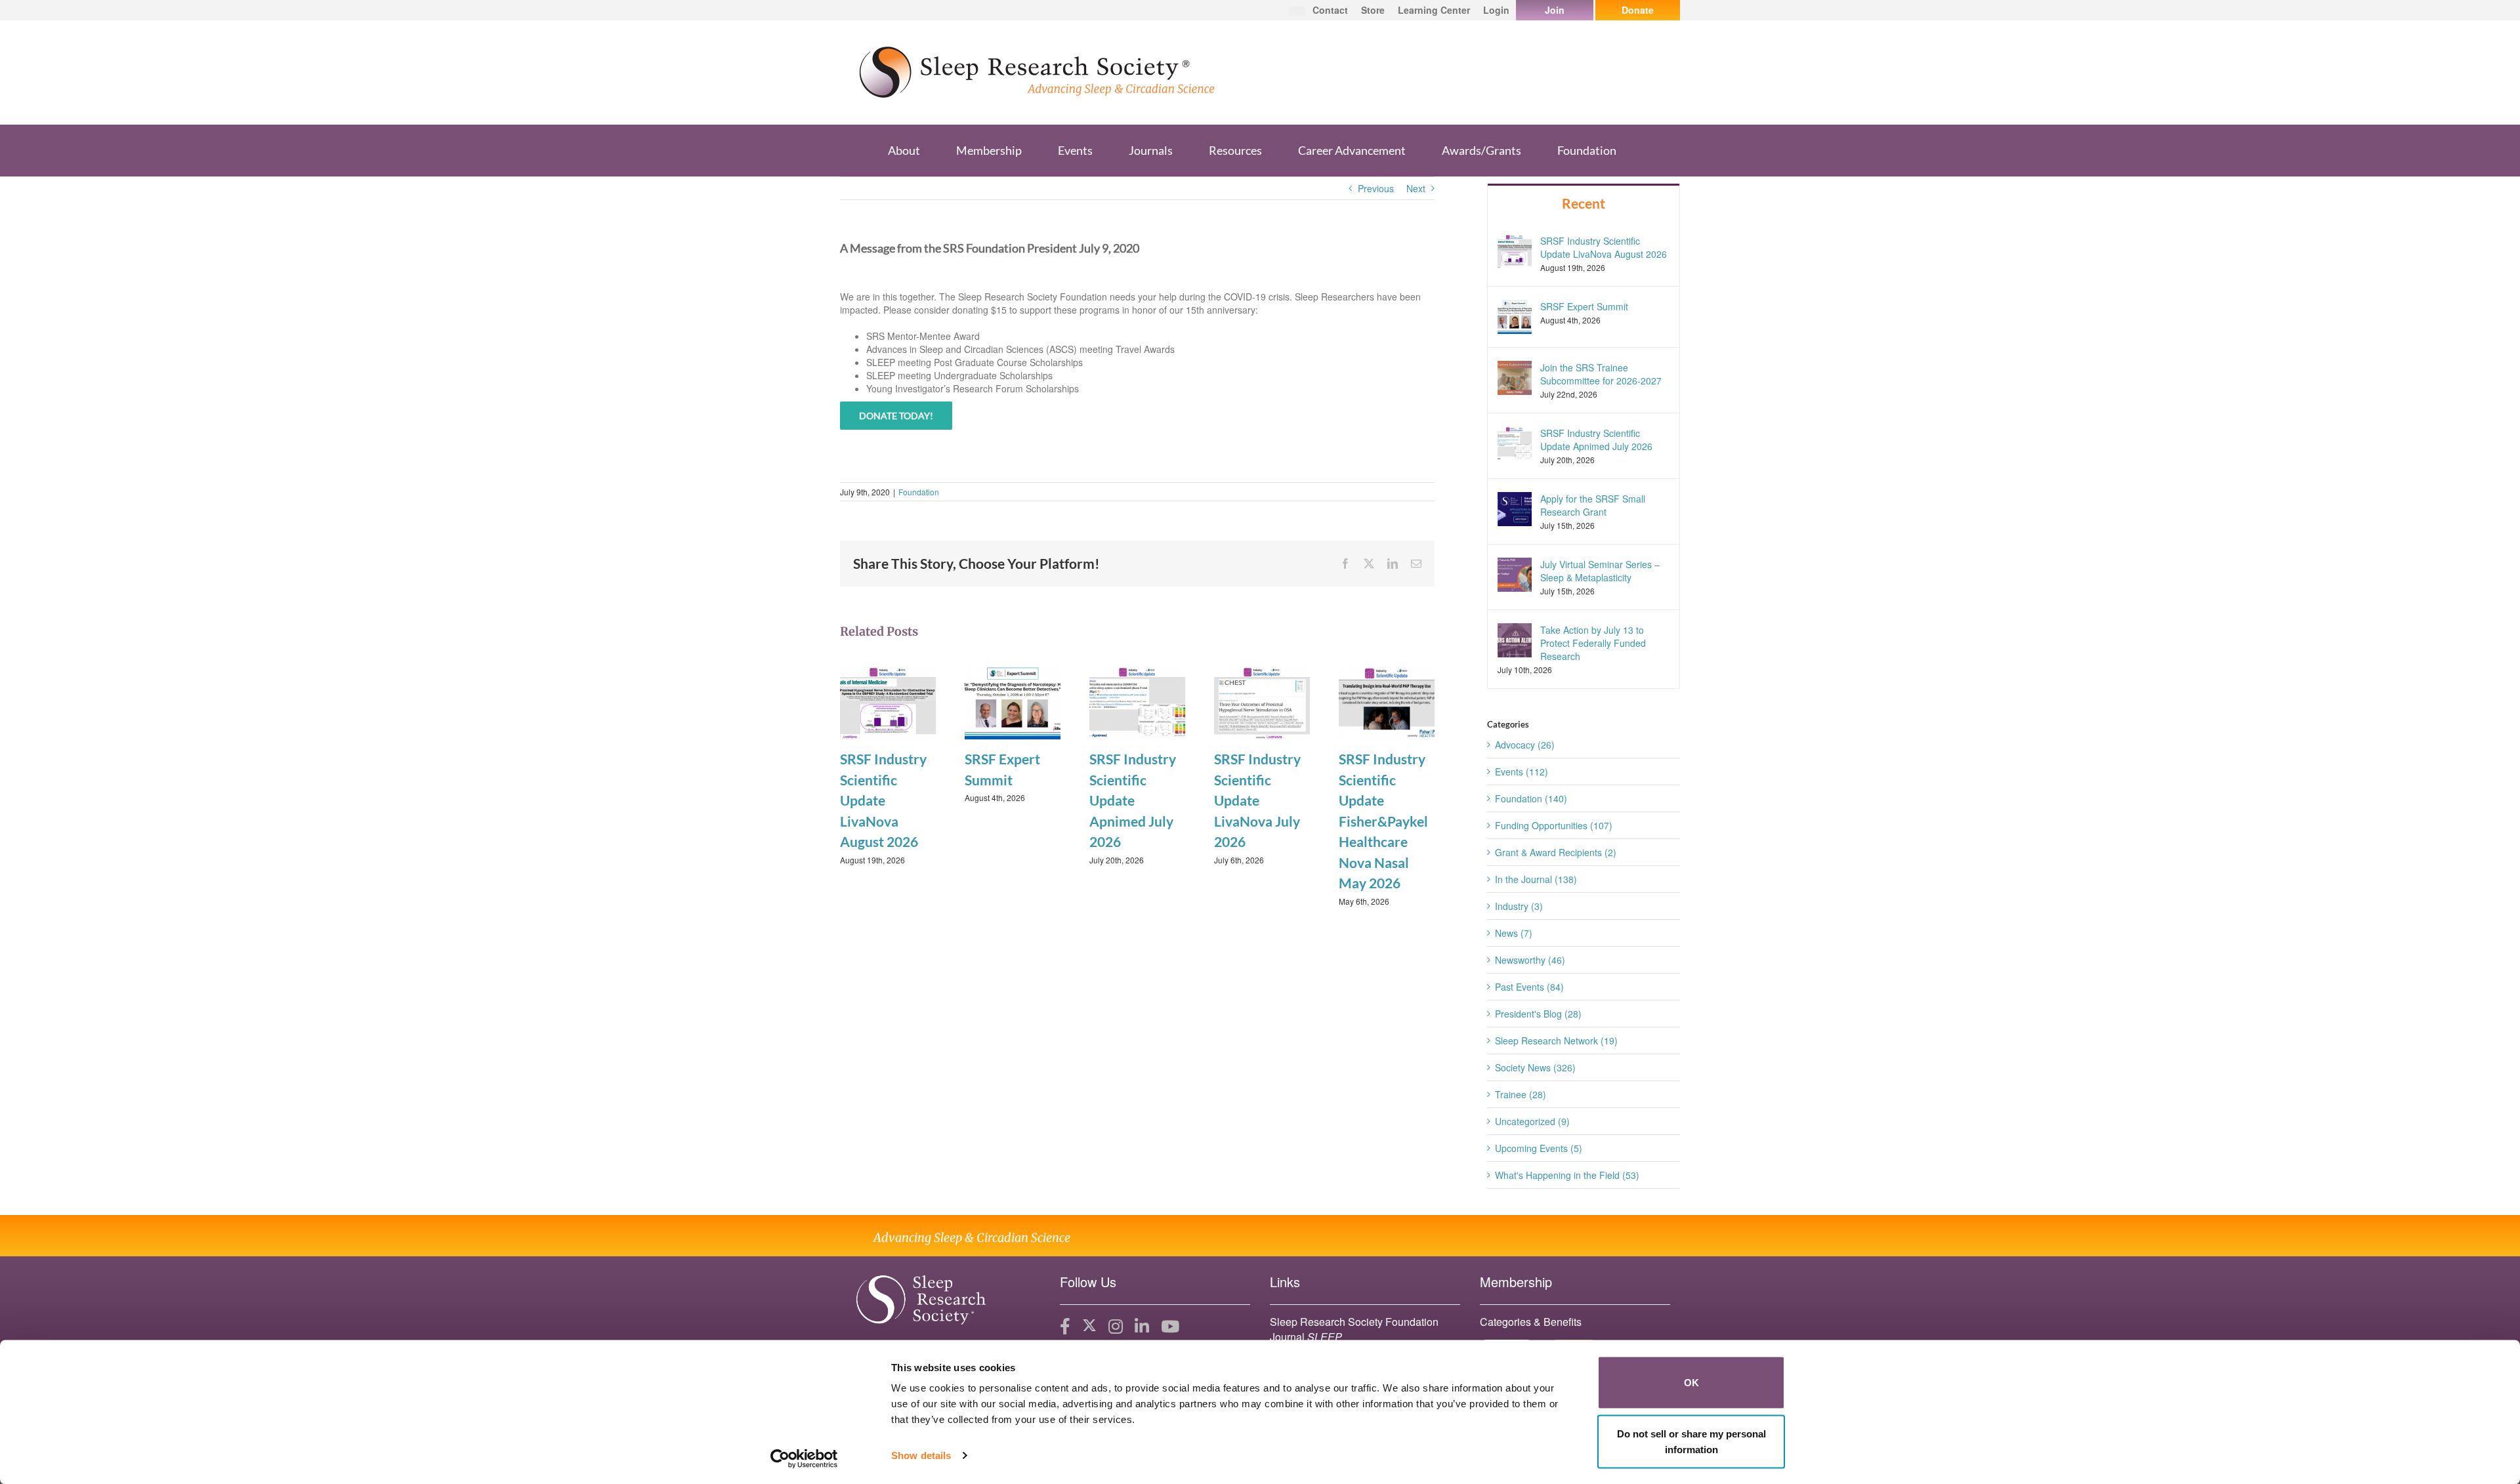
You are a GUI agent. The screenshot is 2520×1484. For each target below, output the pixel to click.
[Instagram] (1116, 1327)
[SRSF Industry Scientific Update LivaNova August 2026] (888, 701)
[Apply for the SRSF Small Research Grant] (1515, 508)
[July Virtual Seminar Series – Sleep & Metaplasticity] (1515, 573)
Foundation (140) (1531, 798)
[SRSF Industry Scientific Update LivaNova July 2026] (1262, 701)
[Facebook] (1065, 1327)
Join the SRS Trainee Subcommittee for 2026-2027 (1601, 374)
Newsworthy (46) (1530, 960)
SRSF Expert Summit (1584, 306)
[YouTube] (1170, 1327)
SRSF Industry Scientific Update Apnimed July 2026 (1133, 800)
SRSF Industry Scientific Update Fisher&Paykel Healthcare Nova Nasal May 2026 (1383, 821)
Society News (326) (1535, 1067)
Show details (921, 1455)
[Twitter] (1089, 1327)
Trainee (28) (1521, 1094)
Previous (1376, 188)
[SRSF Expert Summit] (1013, 701)
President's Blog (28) (1538, 1014)
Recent (1584, 203)
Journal (1306, 1337)
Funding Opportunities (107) (1554, 825)
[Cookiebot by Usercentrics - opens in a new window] (804, 1458)
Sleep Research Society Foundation (1354, 1322)
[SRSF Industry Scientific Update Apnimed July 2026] (1137, 701)
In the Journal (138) (1536, 879)
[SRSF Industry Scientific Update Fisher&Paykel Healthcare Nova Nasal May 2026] (1387, 701)
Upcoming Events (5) (1539, 1148)
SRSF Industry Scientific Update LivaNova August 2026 (883, 800)
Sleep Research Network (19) (1556, 1041)
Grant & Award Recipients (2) (1556, 852)
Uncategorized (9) (1532, 1121)
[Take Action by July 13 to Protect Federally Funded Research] (1515, 639)
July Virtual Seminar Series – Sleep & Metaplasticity (1600, 571)
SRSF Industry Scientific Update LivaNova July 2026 (1257, 800)
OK (1691, 1383)
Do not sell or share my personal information (1691, 1441)
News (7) (1514, 933)
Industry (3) (1519, 906)
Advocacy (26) (1525, 745)
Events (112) (1522, 772)
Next (1416, 188)
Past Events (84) (1529, 987)
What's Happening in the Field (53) (1567, 1175)
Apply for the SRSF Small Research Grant (1593, 505)
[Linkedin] (1142, 1327)
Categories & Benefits (1531, 1322)
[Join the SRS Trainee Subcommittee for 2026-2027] (1515, 376)
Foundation (919, 492)
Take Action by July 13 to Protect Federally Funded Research (1593, 643)
